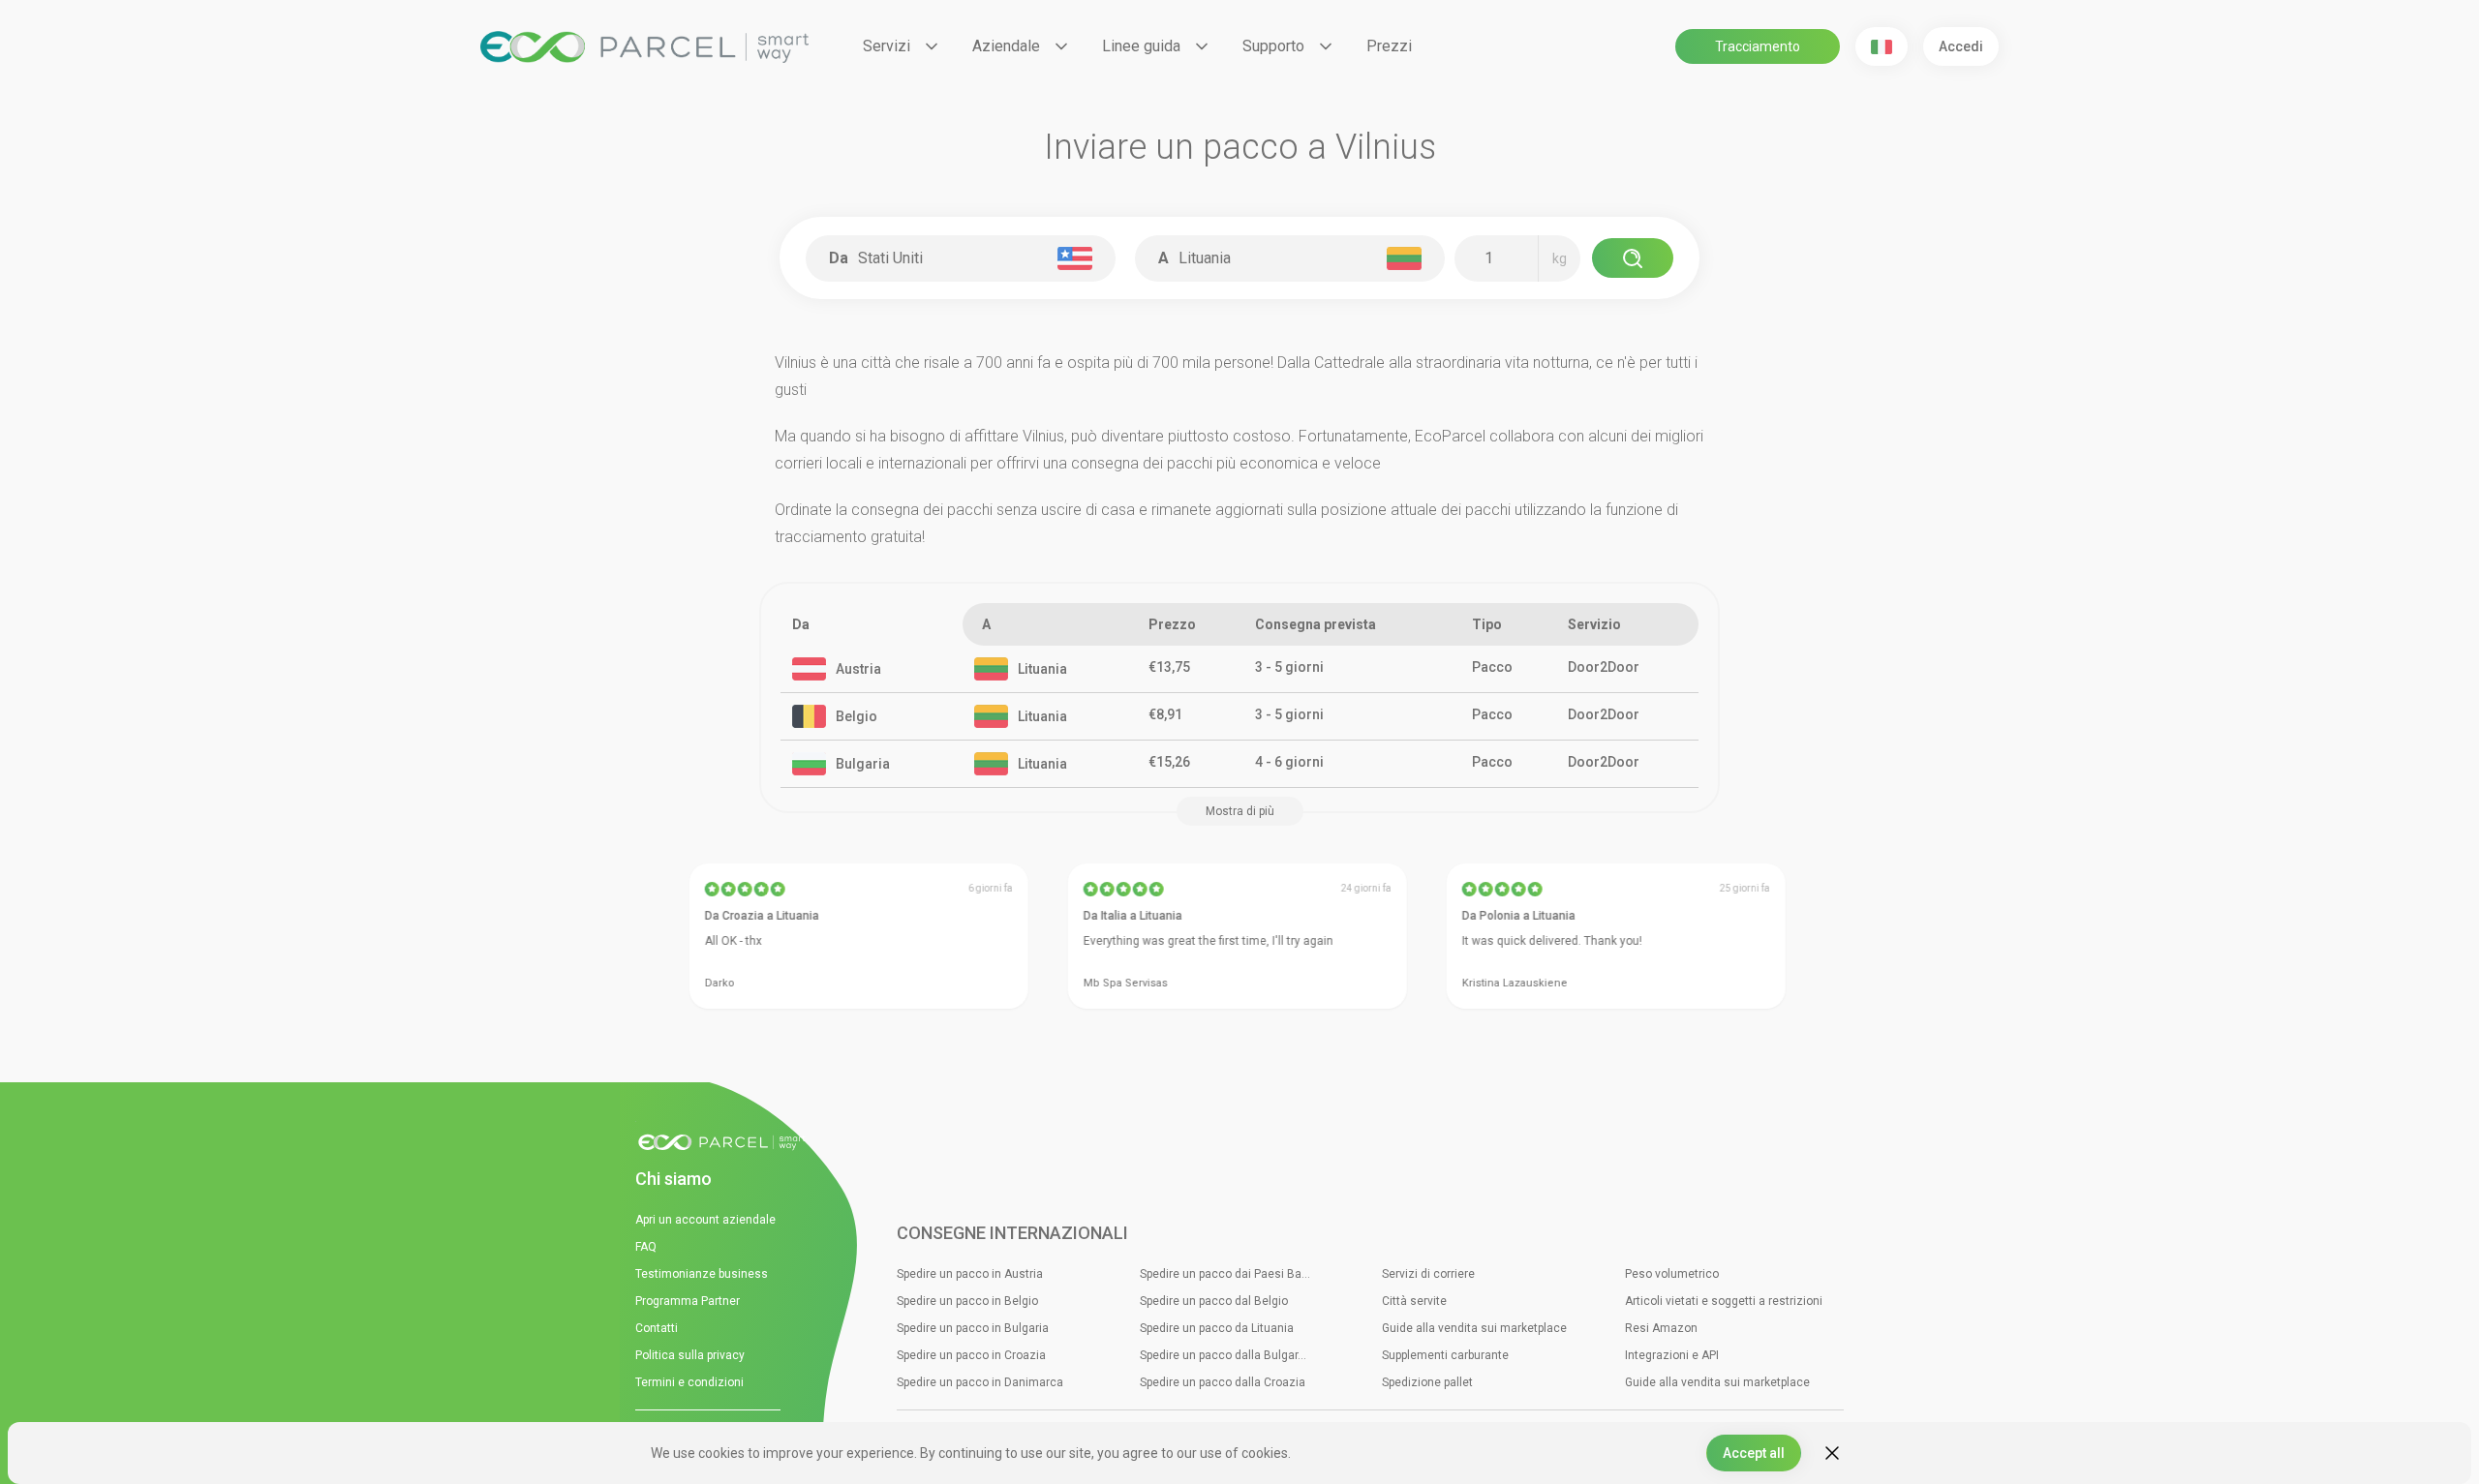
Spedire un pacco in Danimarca (980, 1382)
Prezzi (1389, 46)
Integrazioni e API (1672, 1355)
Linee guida (1141, 46)
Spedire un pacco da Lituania (1217, 1328)
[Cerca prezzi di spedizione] (1633, 258)
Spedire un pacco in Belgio (967, 1301)
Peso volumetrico (1672, 1274)
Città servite (1414, 1301)
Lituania (1042, 669)
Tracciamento (1758, 46)
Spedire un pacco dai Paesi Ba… (1225, 1274)
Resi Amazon (1661, 1328)
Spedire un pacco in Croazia (971, 1355)
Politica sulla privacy (690, 1355)
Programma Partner (688, 1301)
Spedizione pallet (1427, 1382)
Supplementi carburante (1445, 1355)
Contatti (657, 1328)
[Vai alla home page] (727, 1143)
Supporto (1273, 46)
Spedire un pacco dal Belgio (1214, 1301)
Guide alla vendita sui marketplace (1474, 1328)
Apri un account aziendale (705, 1220)
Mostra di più (1240, 811)
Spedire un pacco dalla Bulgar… (1223, 1355)
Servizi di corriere (1428, 1274)
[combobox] (964, 258)
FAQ (646, 1247)
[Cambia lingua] (1882, 46)
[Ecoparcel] (644, 47)
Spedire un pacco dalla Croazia (1223, 1382)
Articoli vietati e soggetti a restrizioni (1724, 1301)
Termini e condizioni (689, 1382)
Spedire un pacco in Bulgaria (973, 1328)
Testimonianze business (702, 1274)
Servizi (887, 46)
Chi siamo (673, 1179)
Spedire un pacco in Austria (970, 1274)
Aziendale (1006, 46)
